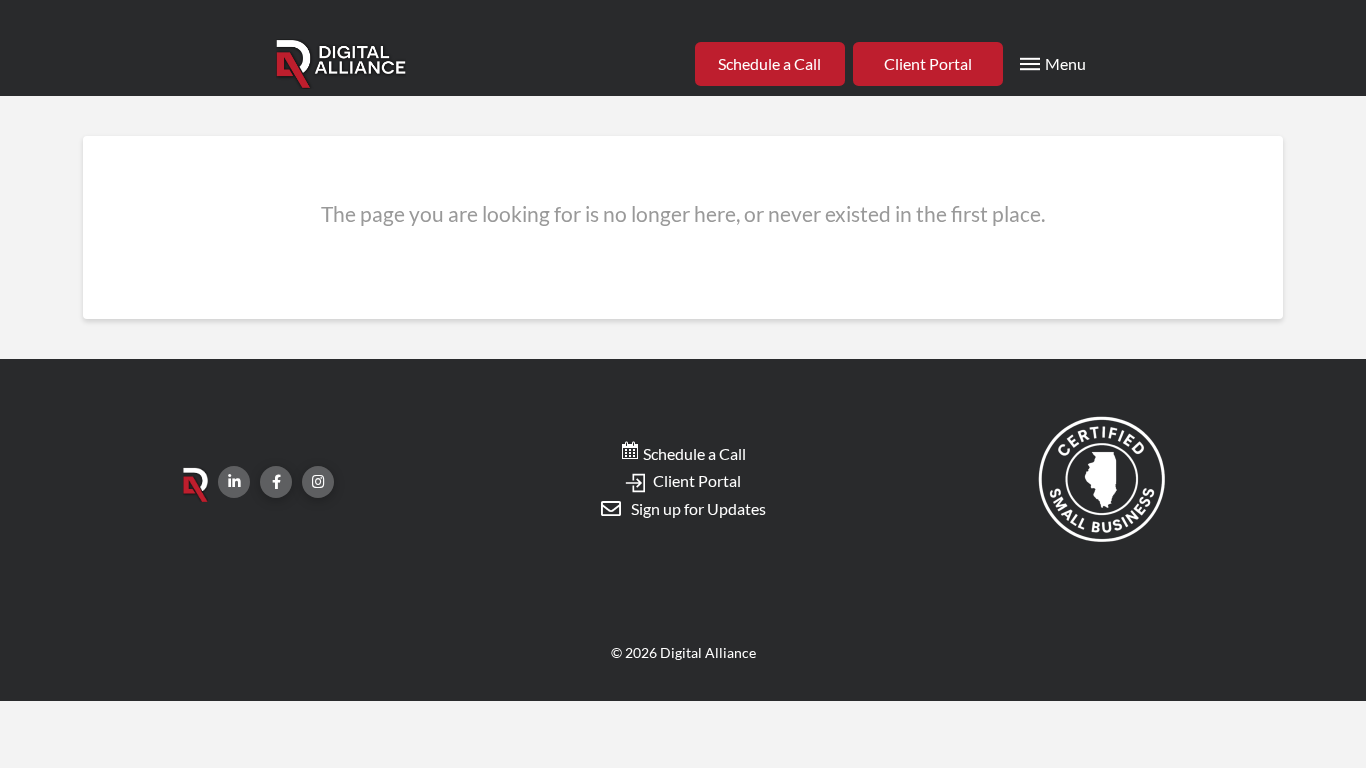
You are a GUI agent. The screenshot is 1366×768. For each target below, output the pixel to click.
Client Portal (695, 480)
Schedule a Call (693, 453)
